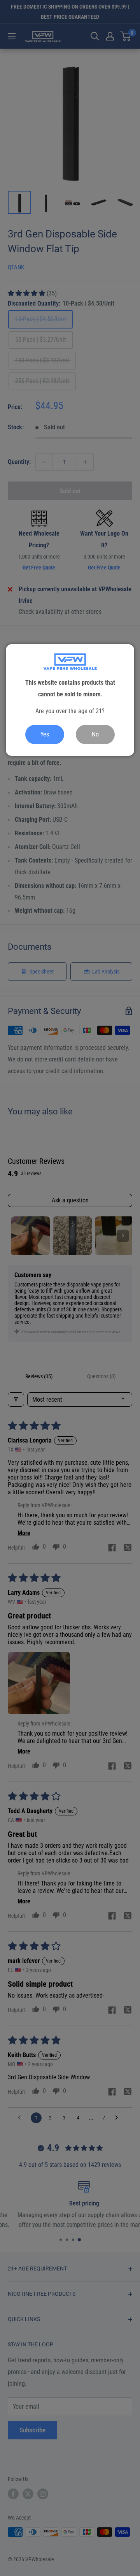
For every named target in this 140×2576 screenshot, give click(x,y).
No (95, 734)
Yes (45, 734)
